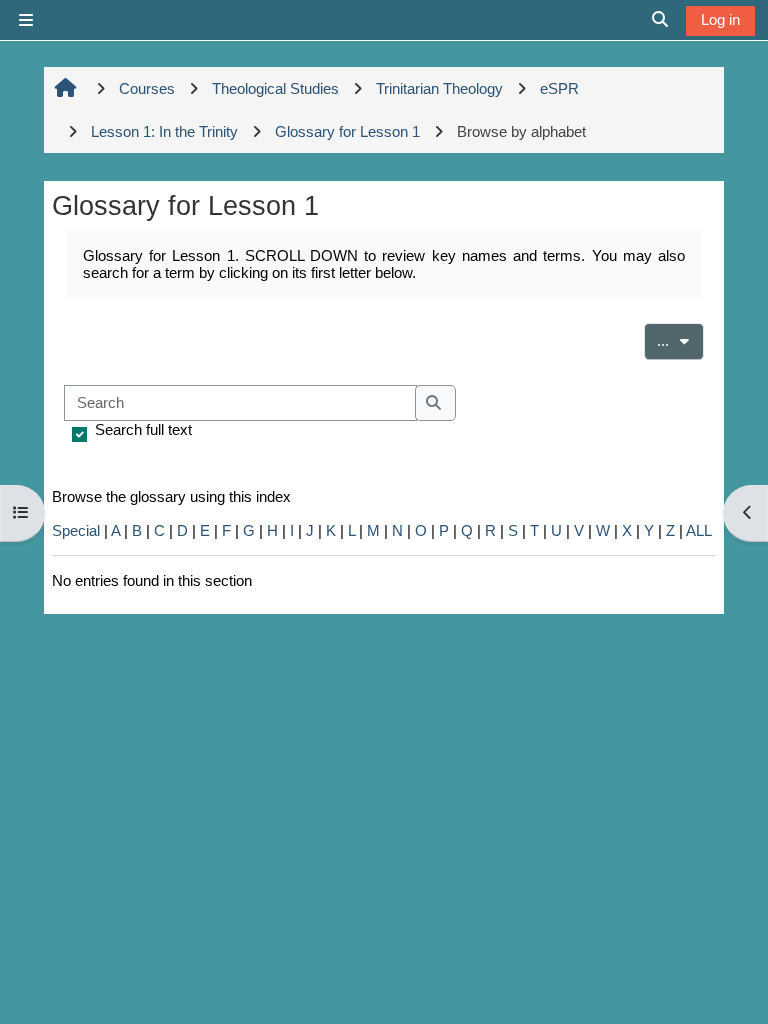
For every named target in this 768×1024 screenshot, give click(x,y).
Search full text (143, 429)
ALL (699, 530)
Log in (720, 19)
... (680, 340)
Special (76, 530)
